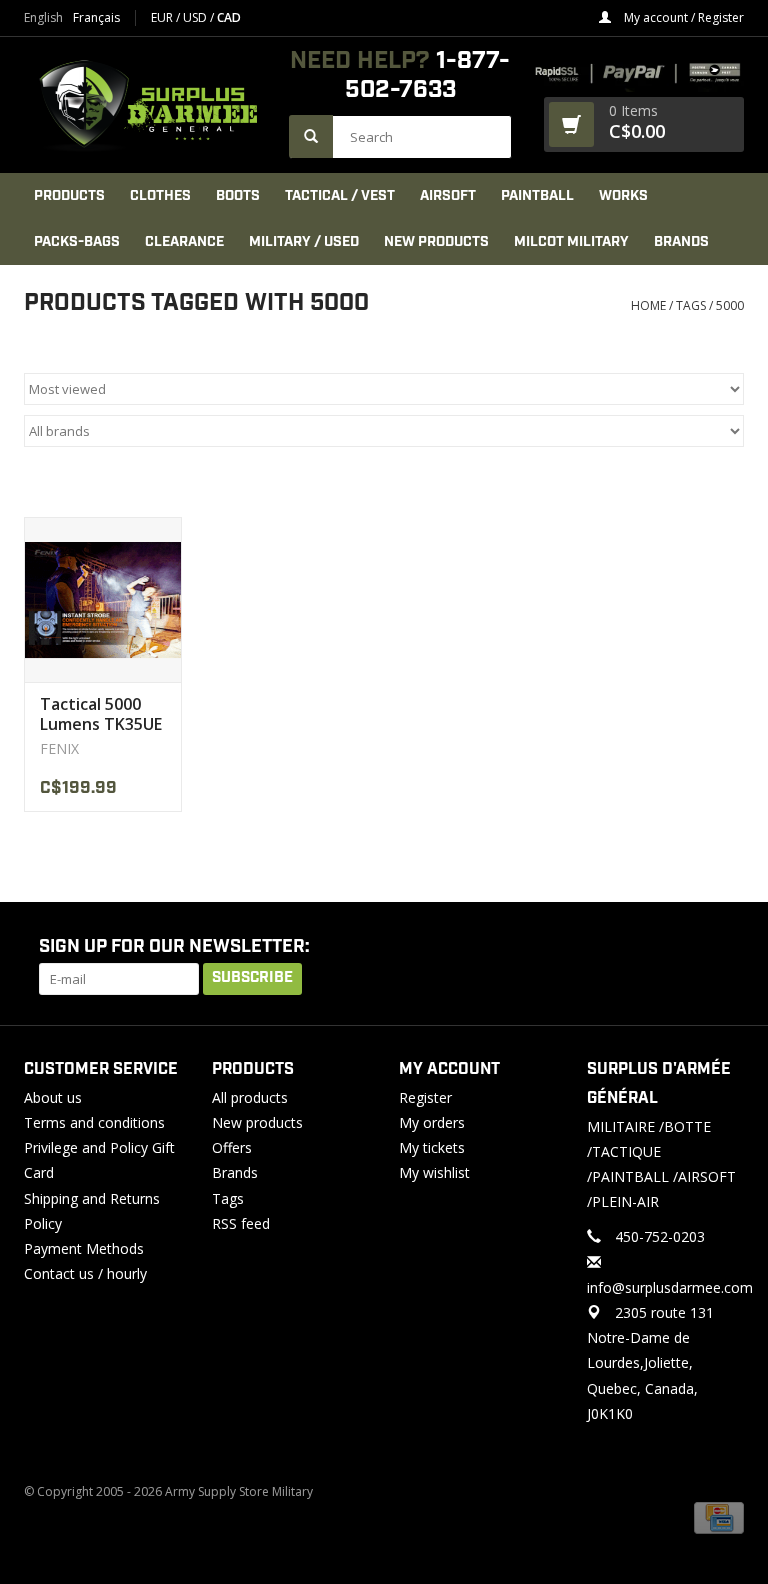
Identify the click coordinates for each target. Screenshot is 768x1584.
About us (53, 1097)
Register (425, 1097)
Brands (681, 242)
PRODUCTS (69, 196)
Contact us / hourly (85, 1273)
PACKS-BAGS (77, 242)
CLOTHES (160, 196)
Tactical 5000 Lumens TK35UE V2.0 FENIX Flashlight (101, 714)
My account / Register (682, 17)
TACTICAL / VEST (340, 196)
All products (250, 1097)
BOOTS (238, 196)
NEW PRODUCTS (436, 242)
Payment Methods (84, 1248)
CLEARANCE (184, 242)
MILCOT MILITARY (571, 242)
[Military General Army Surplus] (146, 105)
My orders (432, 1122)
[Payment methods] (719, 1517)
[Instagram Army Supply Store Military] (713, 948)
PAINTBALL (537, 196)
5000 (730, 305)
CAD (229, 17)
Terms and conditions (94, 1122)
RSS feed (241, 1223)
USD (196, 17)
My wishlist (434, 1172)
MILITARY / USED (304, 242)
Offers (232, 1147)
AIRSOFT (448, 196)
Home (648, 305)
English (43, 18)
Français (96, 18)
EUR (163, 17)
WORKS (623, 196)
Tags (691, 305)
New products (257, 1122)
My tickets (432, 1147)
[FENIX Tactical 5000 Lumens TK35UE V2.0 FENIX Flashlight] (103, 599)
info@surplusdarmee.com (670, 1287)
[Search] (311, 136)
